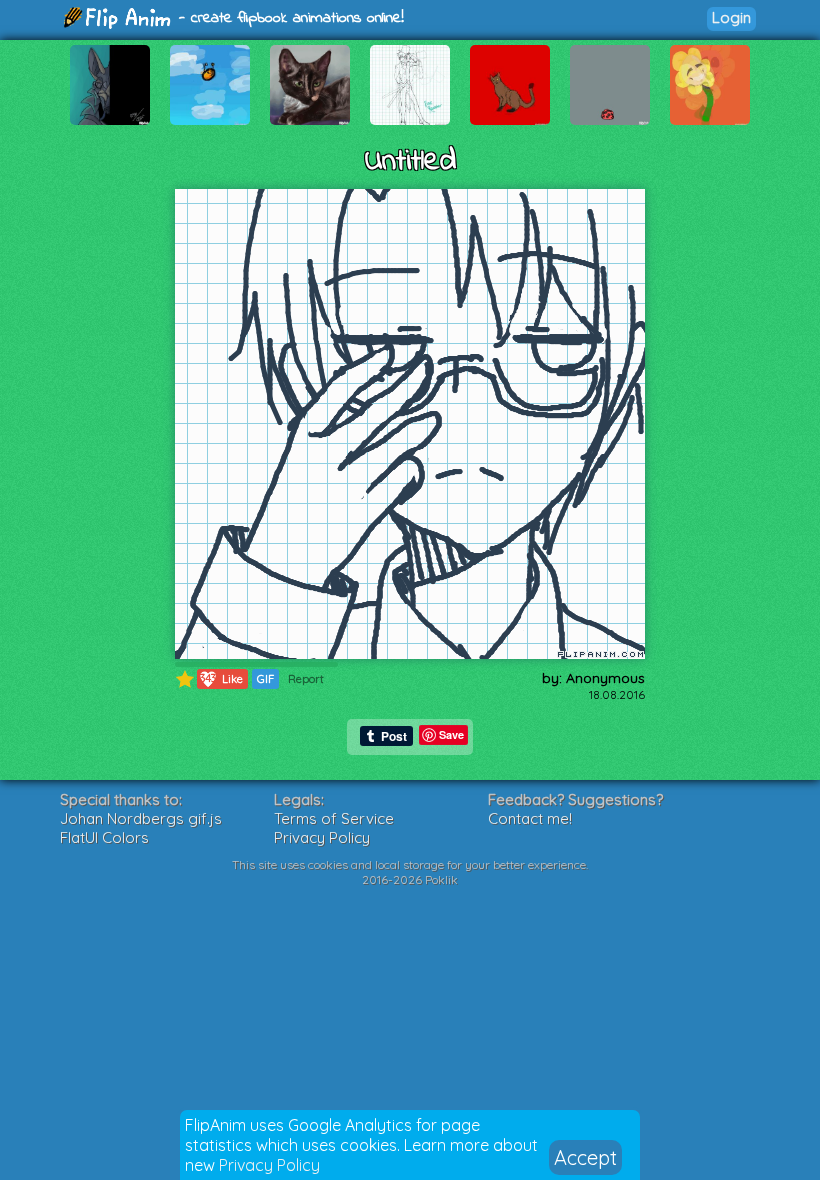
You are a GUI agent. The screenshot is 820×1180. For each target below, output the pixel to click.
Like (221, 678)
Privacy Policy (269, 1165)
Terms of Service (334, 818)
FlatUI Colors (104, 837)
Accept (585, 1157)
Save (451, 734)
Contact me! (530, 818)
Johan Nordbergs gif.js (141, 818)
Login (731, 17)
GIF (265, 679)
